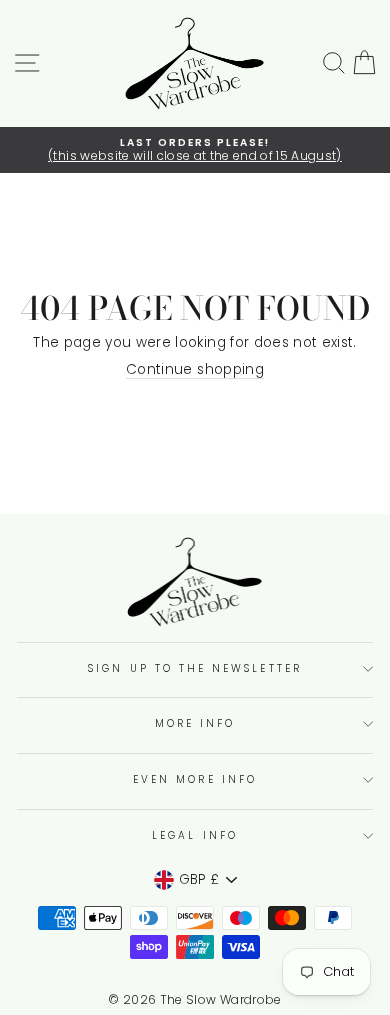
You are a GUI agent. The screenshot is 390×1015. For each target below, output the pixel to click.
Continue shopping (195, 370)
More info (195, 723)
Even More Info (195, 779)
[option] (195, 150)
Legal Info (195, 835)
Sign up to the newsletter (195, 668)
